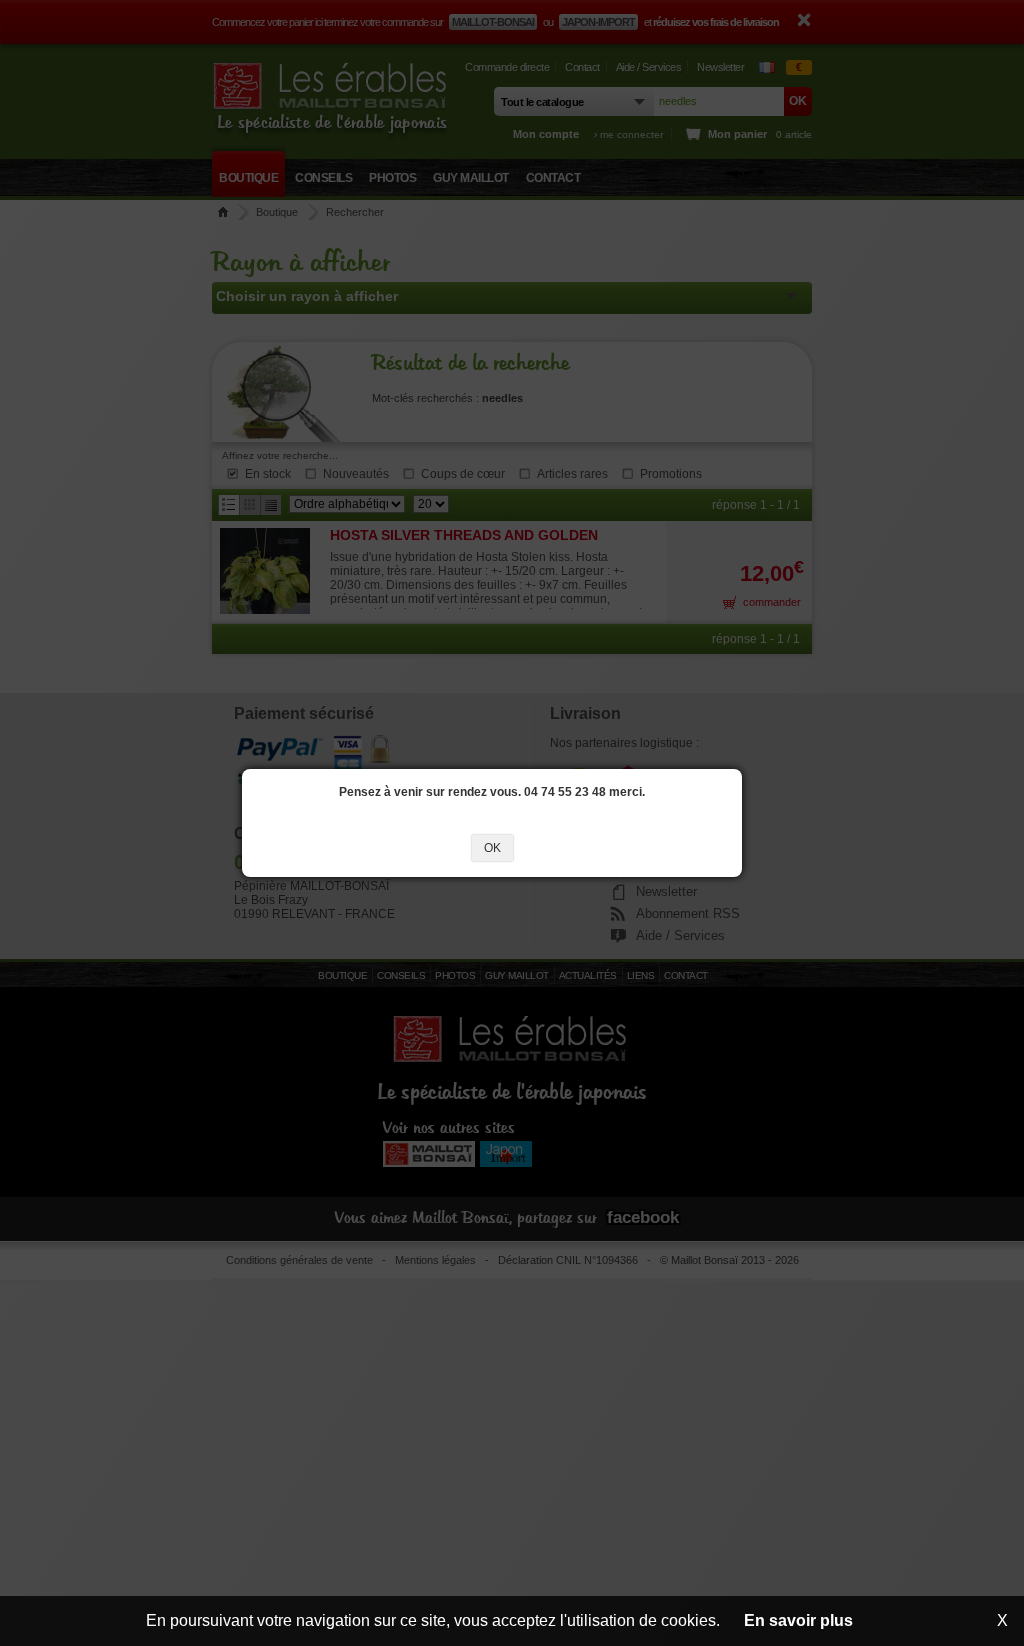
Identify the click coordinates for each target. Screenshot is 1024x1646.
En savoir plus (798, 1620)
